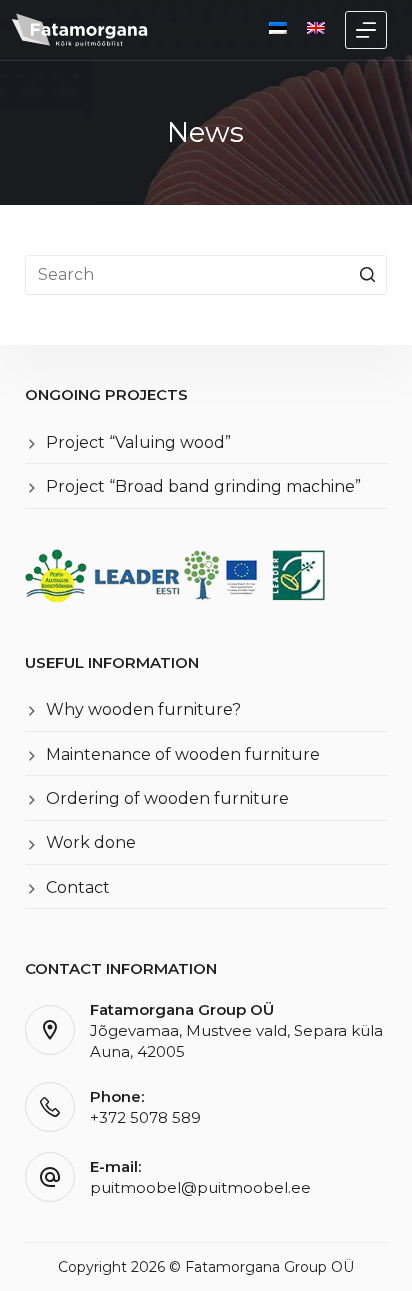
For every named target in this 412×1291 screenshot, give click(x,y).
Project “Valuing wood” (138, 442)
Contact (78, 887)
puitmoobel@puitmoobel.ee (200, 1187)
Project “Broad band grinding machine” (203, 486)
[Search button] (367, 275)
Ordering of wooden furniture (167, 798)
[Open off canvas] (366, 30)
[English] (316, 28)
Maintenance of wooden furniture (183, 754)
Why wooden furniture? (143, 709)
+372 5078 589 (145, 1117)
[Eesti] (278, 28)
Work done (91, 842)
